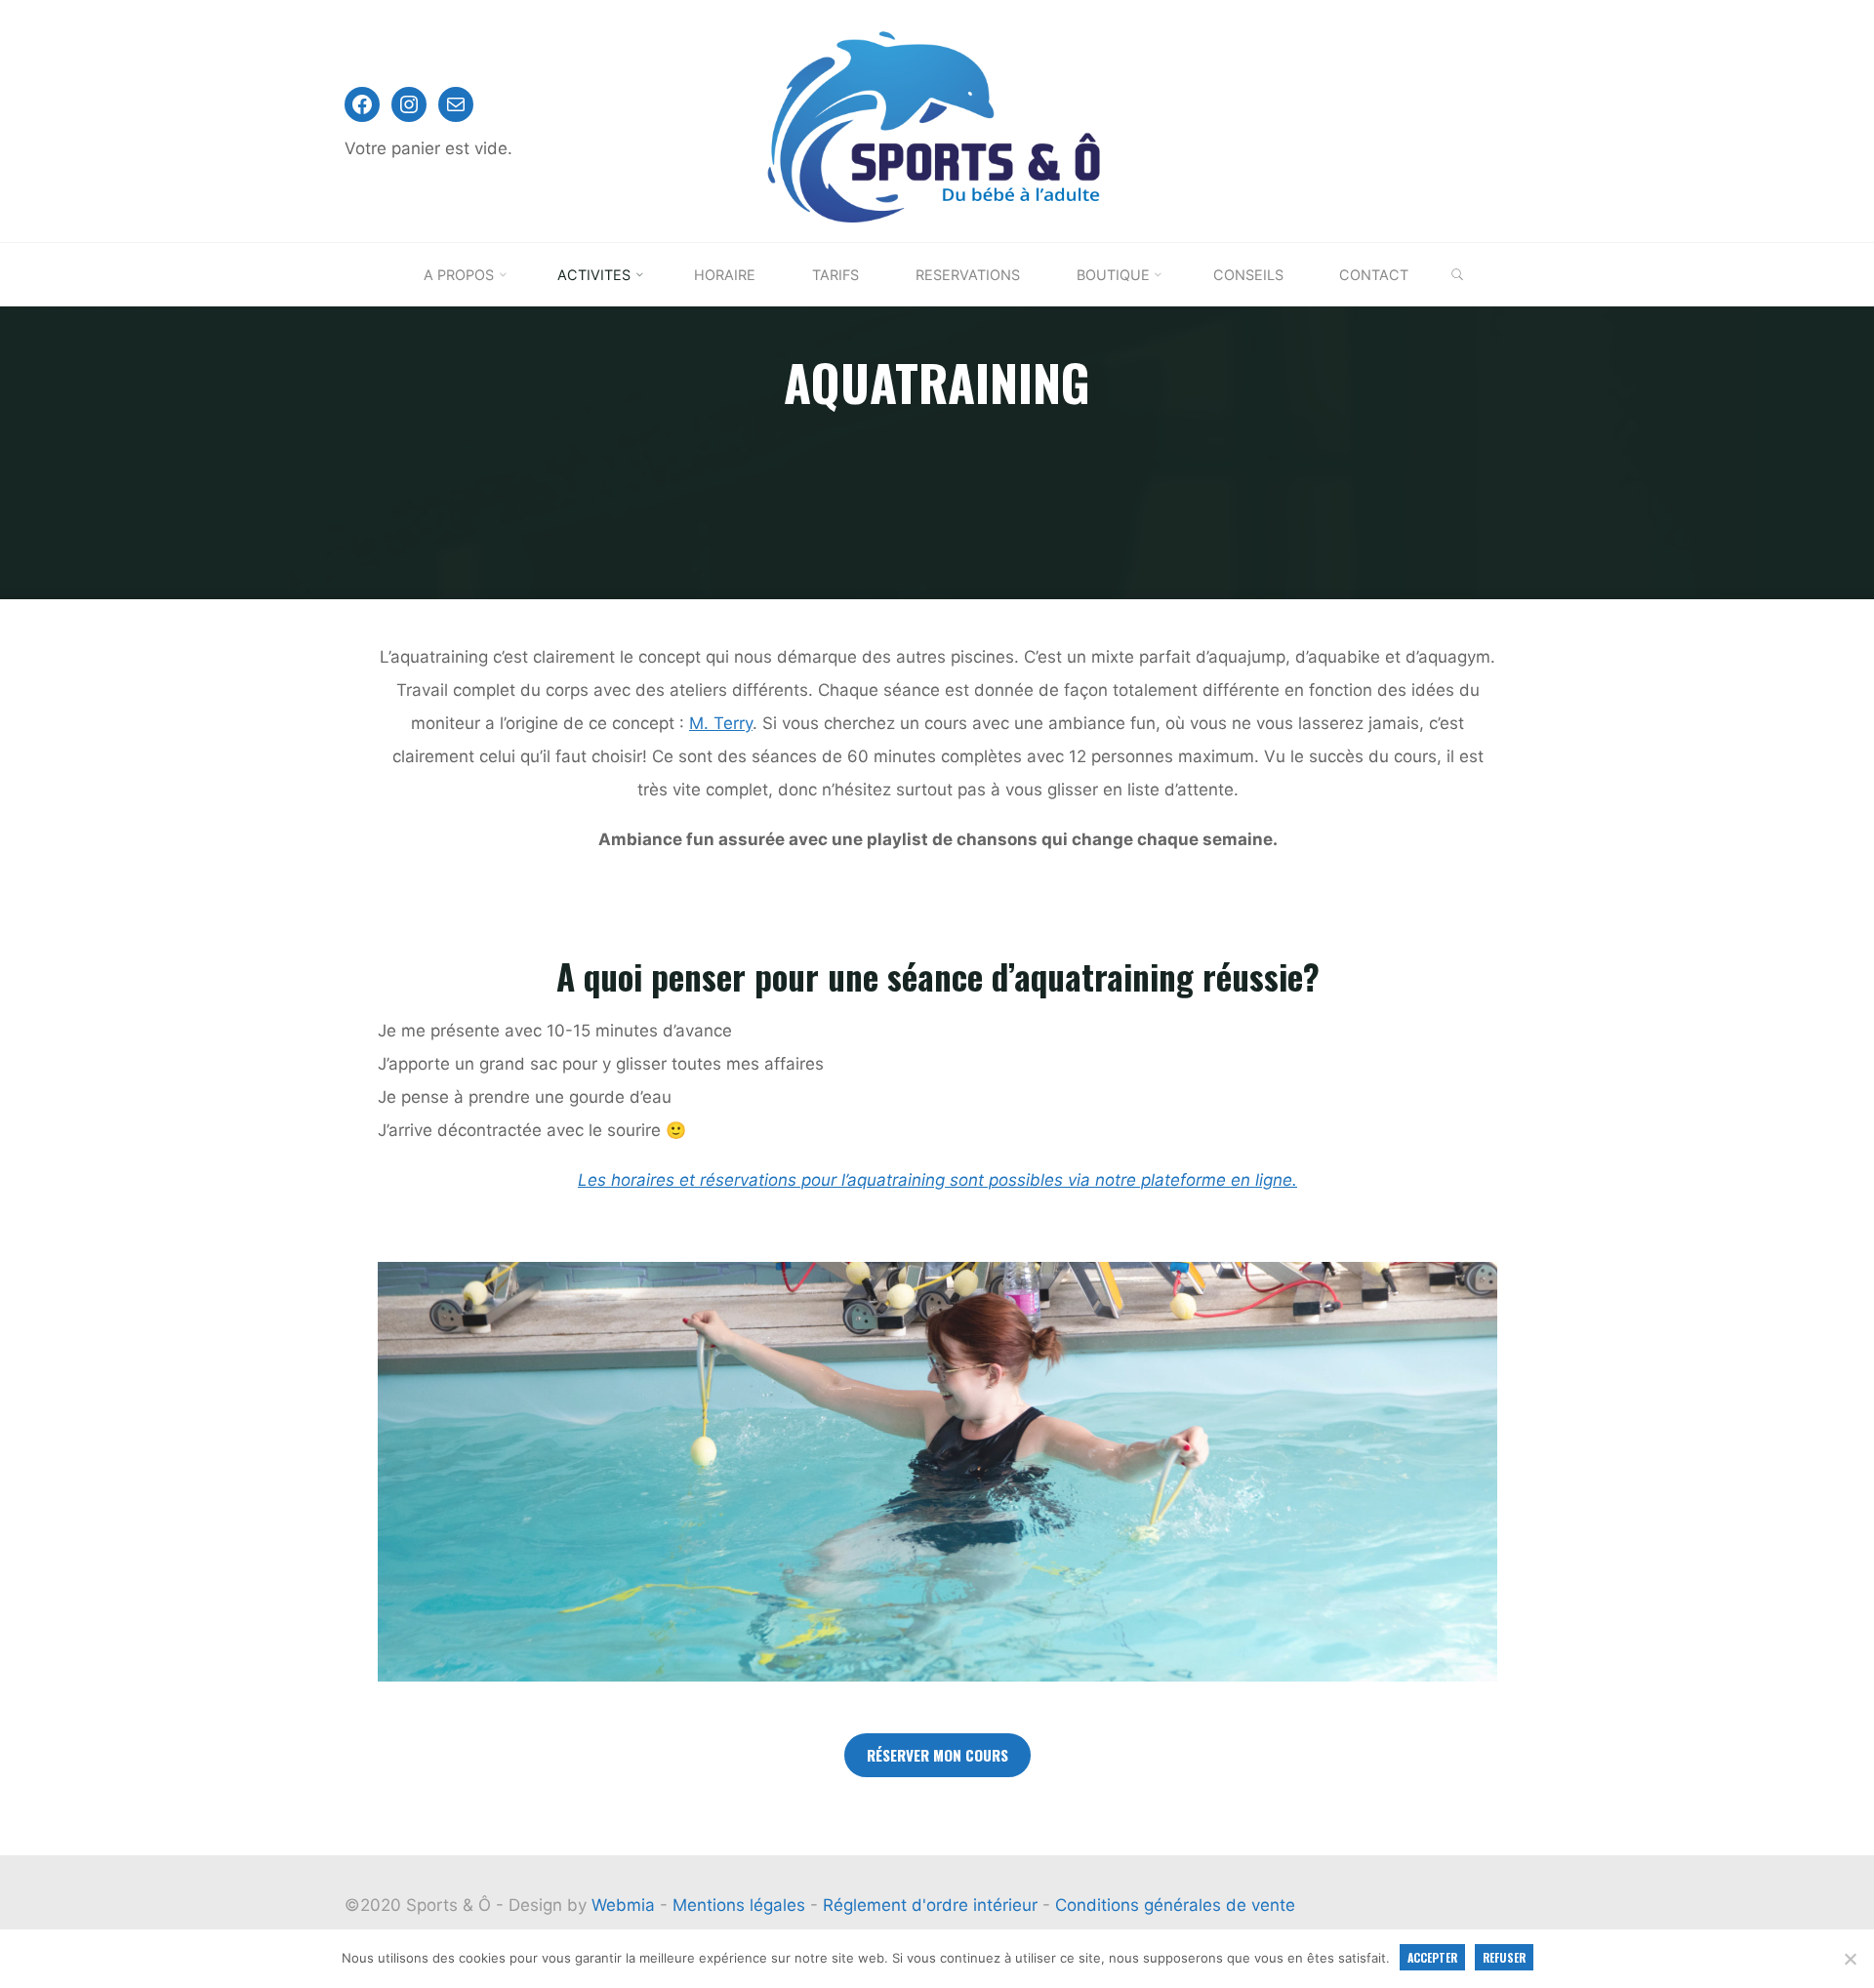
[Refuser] (1850, 1959)
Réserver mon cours (937, 1755)
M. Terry (721, 723)
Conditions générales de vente (1175, 1905)
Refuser (1504, 1957)
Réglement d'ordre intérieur (933, 1905)
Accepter (1432, 1957)
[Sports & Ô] (937, 120)
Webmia (626, 1905)
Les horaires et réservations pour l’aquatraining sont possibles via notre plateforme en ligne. (937, 1180)
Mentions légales (741, 1905)
